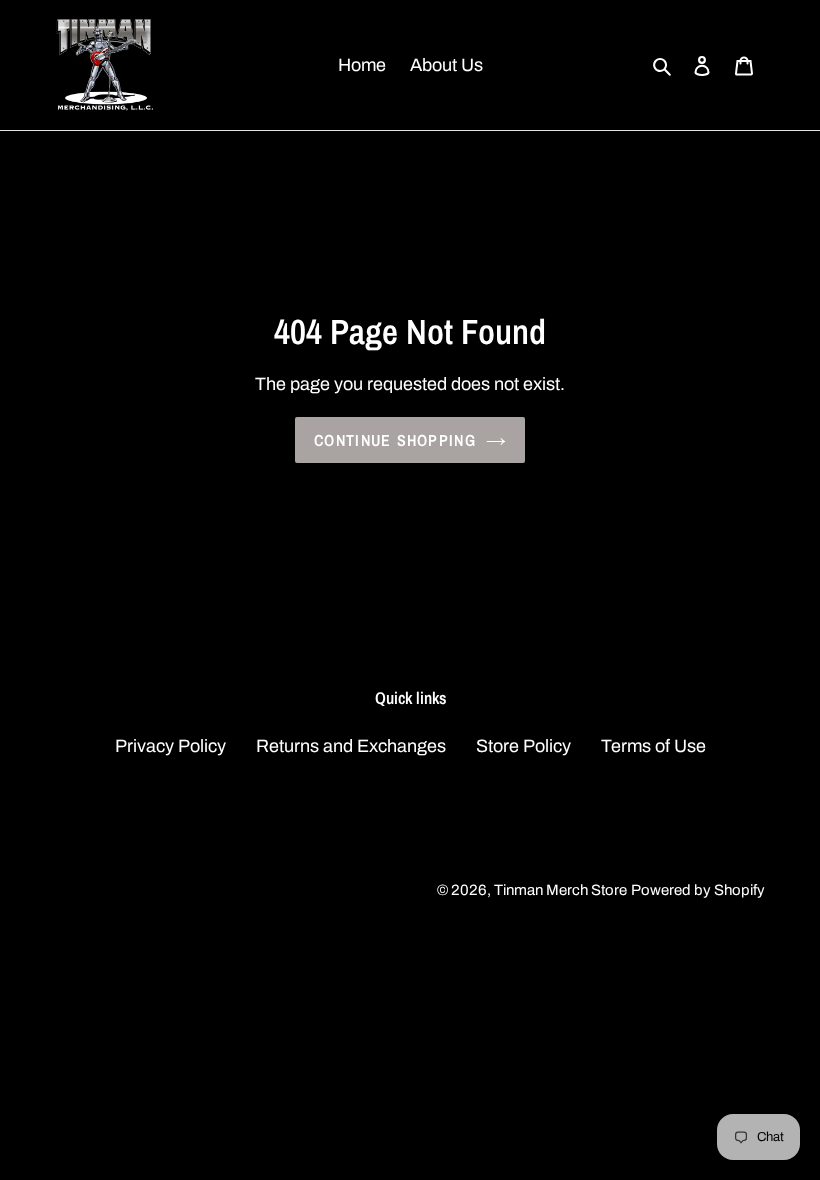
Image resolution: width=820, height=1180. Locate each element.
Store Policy (523, 746)
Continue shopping (395, 440)
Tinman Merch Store (560, 890)
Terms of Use (653, 746)
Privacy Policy (170, 746)
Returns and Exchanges (351, 746)
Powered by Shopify (698, 890)
